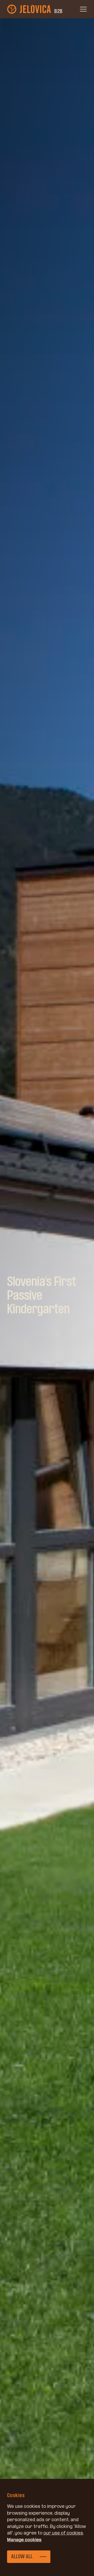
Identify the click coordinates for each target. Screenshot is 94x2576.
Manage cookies (24, 2540)
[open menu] (83, 9)
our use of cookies (63, 2533)
